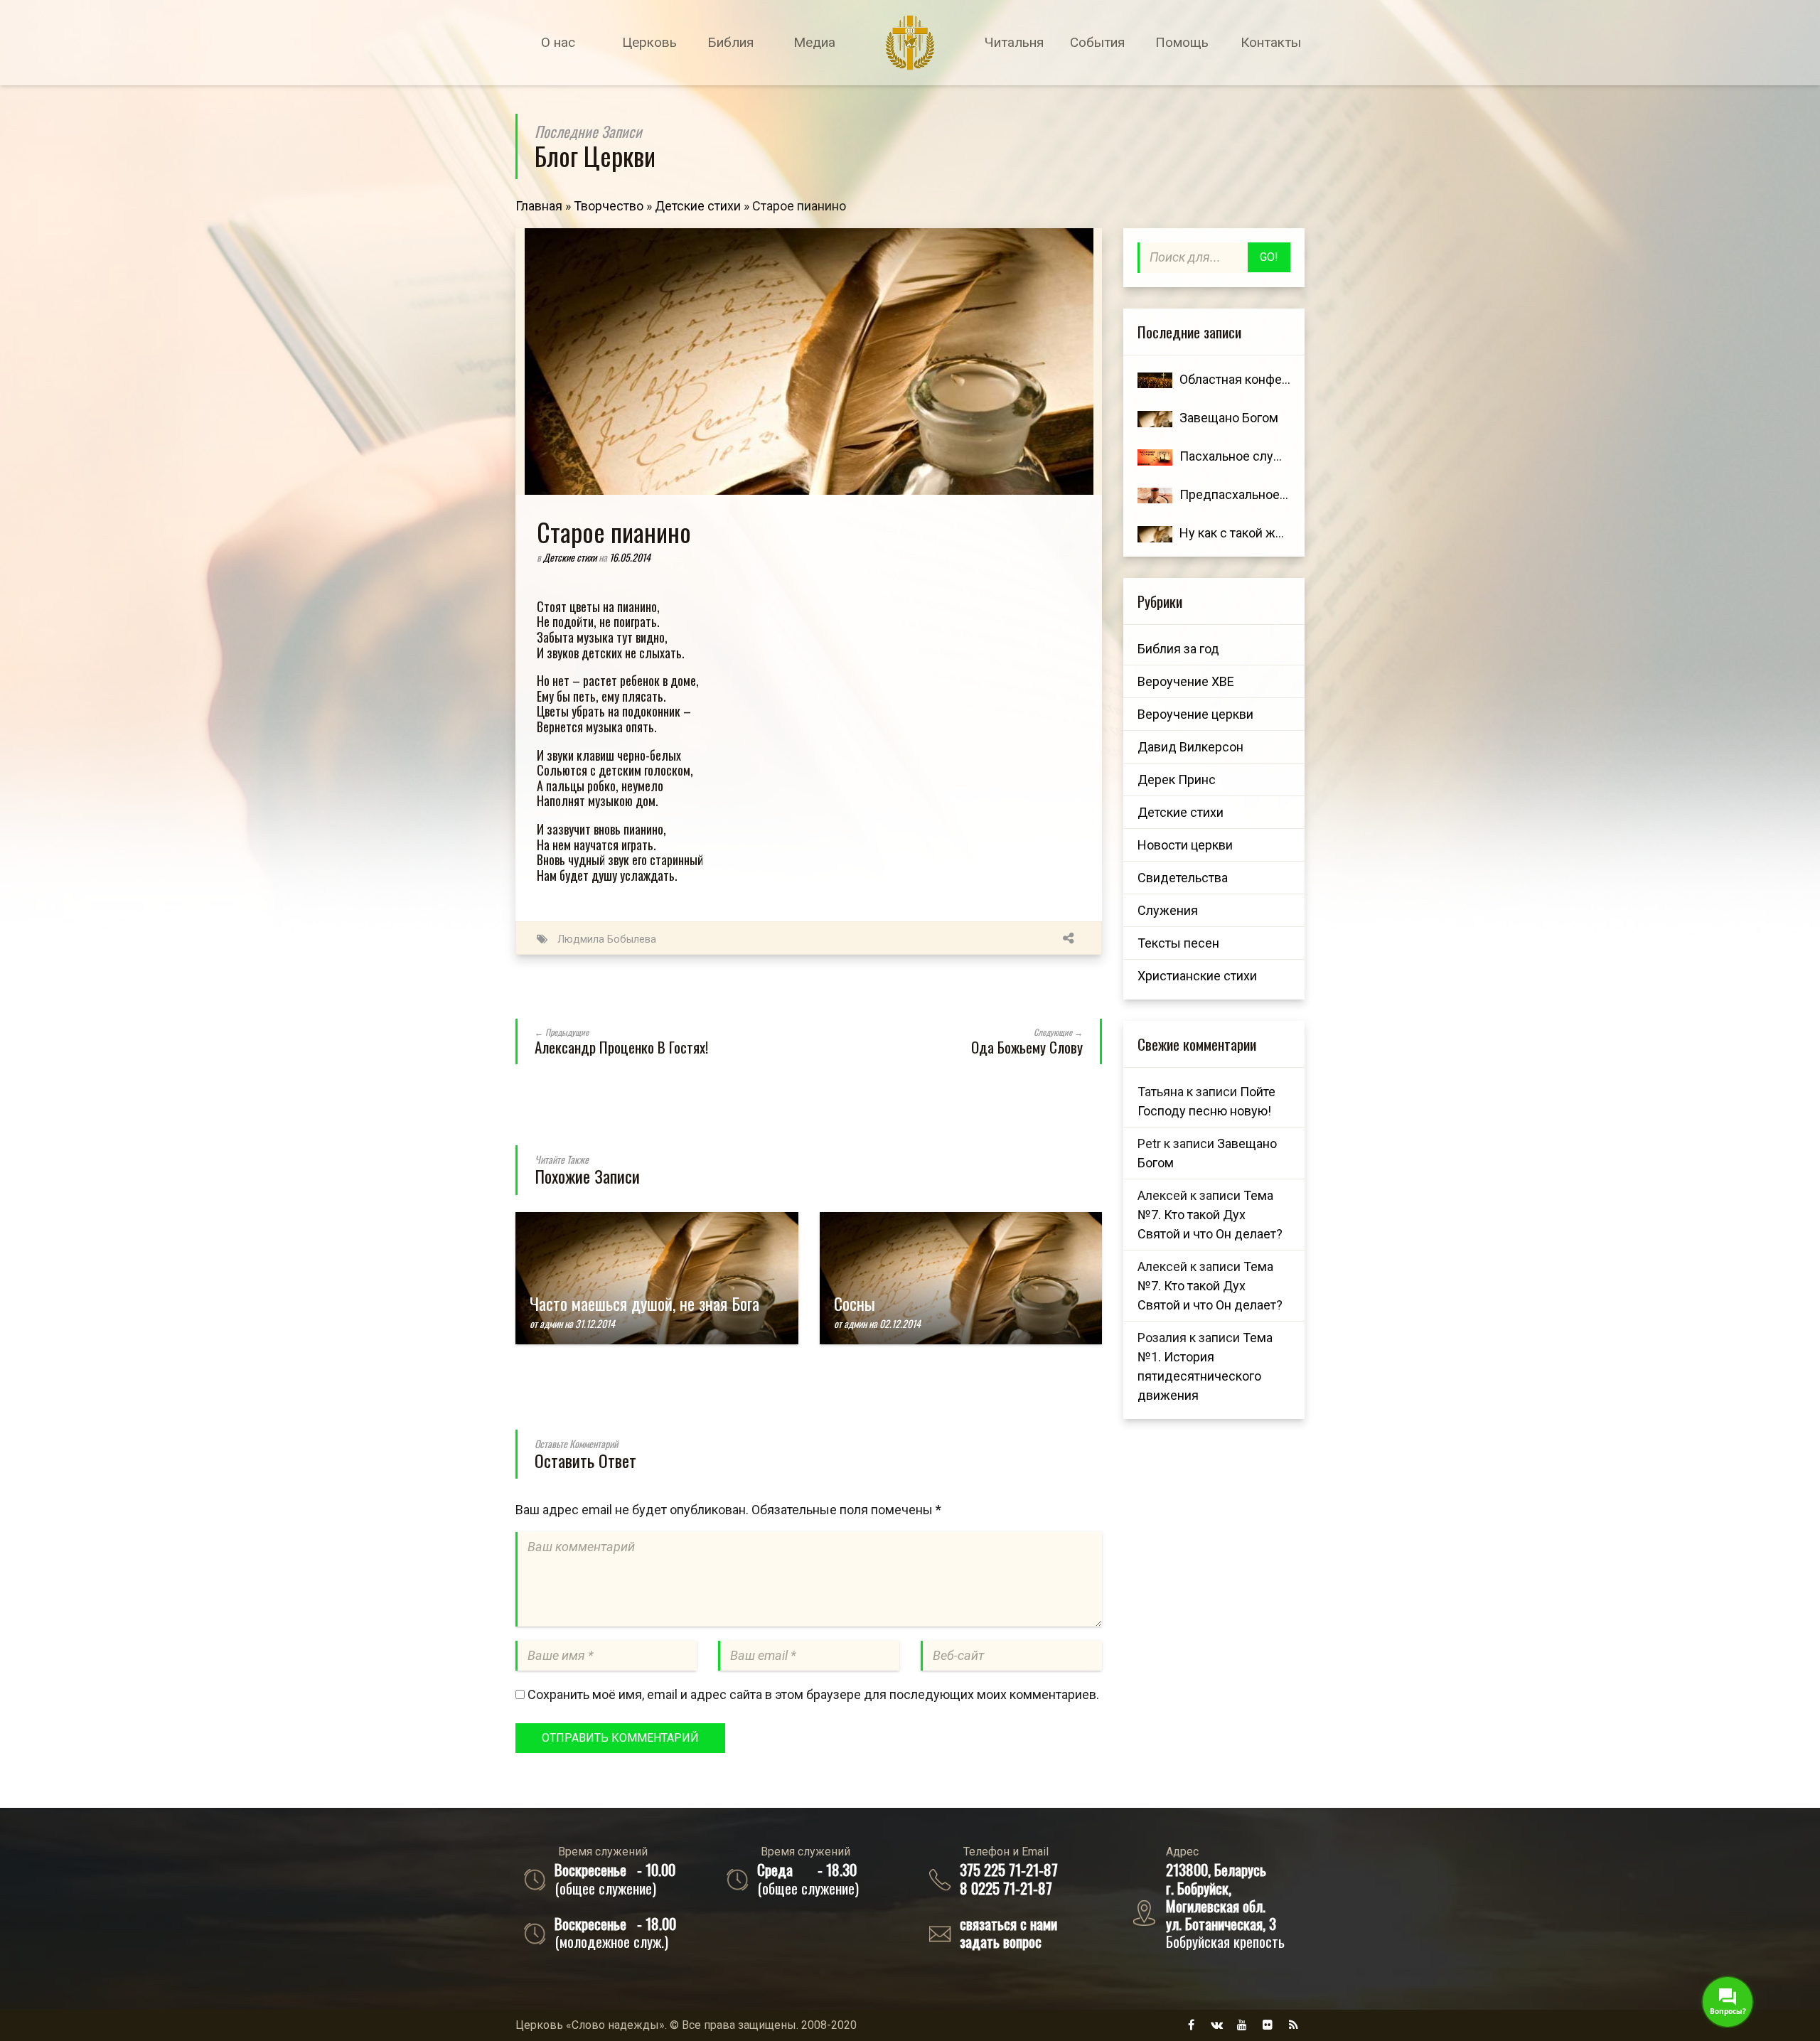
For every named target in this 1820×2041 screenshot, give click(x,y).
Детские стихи (698, 206)
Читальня (1014, 42)
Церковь (649, 42)
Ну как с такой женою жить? (1262, 533)
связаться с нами (1008, 1923)
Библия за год (1178, 649)
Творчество (609, 206)
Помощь (1182, 42)
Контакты (1271, 42)
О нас (558, 42)
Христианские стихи (1197, 976)
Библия (730, 42)
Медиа (814, 42)
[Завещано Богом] (1155, 418)
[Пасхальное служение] (1155, 456)
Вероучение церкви (1195, 714)
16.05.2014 (630, 557)
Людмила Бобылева (607, 939)
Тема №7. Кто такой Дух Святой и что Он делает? (1210, 1215)
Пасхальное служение (1246, 456)
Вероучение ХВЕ (1186, 681)
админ (551, 1323)
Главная (539, 206)
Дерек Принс (1177, 780)
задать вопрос (1001, 1941)
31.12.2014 (595, 1323)
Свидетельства (1183, 878)
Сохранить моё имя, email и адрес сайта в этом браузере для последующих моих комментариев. (813, 1694)
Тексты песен (1178, 943)
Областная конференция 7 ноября (1280, 379)
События (1097, 42)
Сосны (855, 1303)
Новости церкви (1185, 845)
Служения (1168, 910)
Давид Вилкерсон (1190, 747)
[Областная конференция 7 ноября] (1155, 379)
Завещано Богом (1229, 418)
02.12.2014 (900, 1323)
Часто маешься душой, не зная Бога (644, 1303)
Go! (1269, 257)
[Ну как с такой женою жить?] (1155, 533)
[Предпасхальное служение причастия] (1155, 494)
